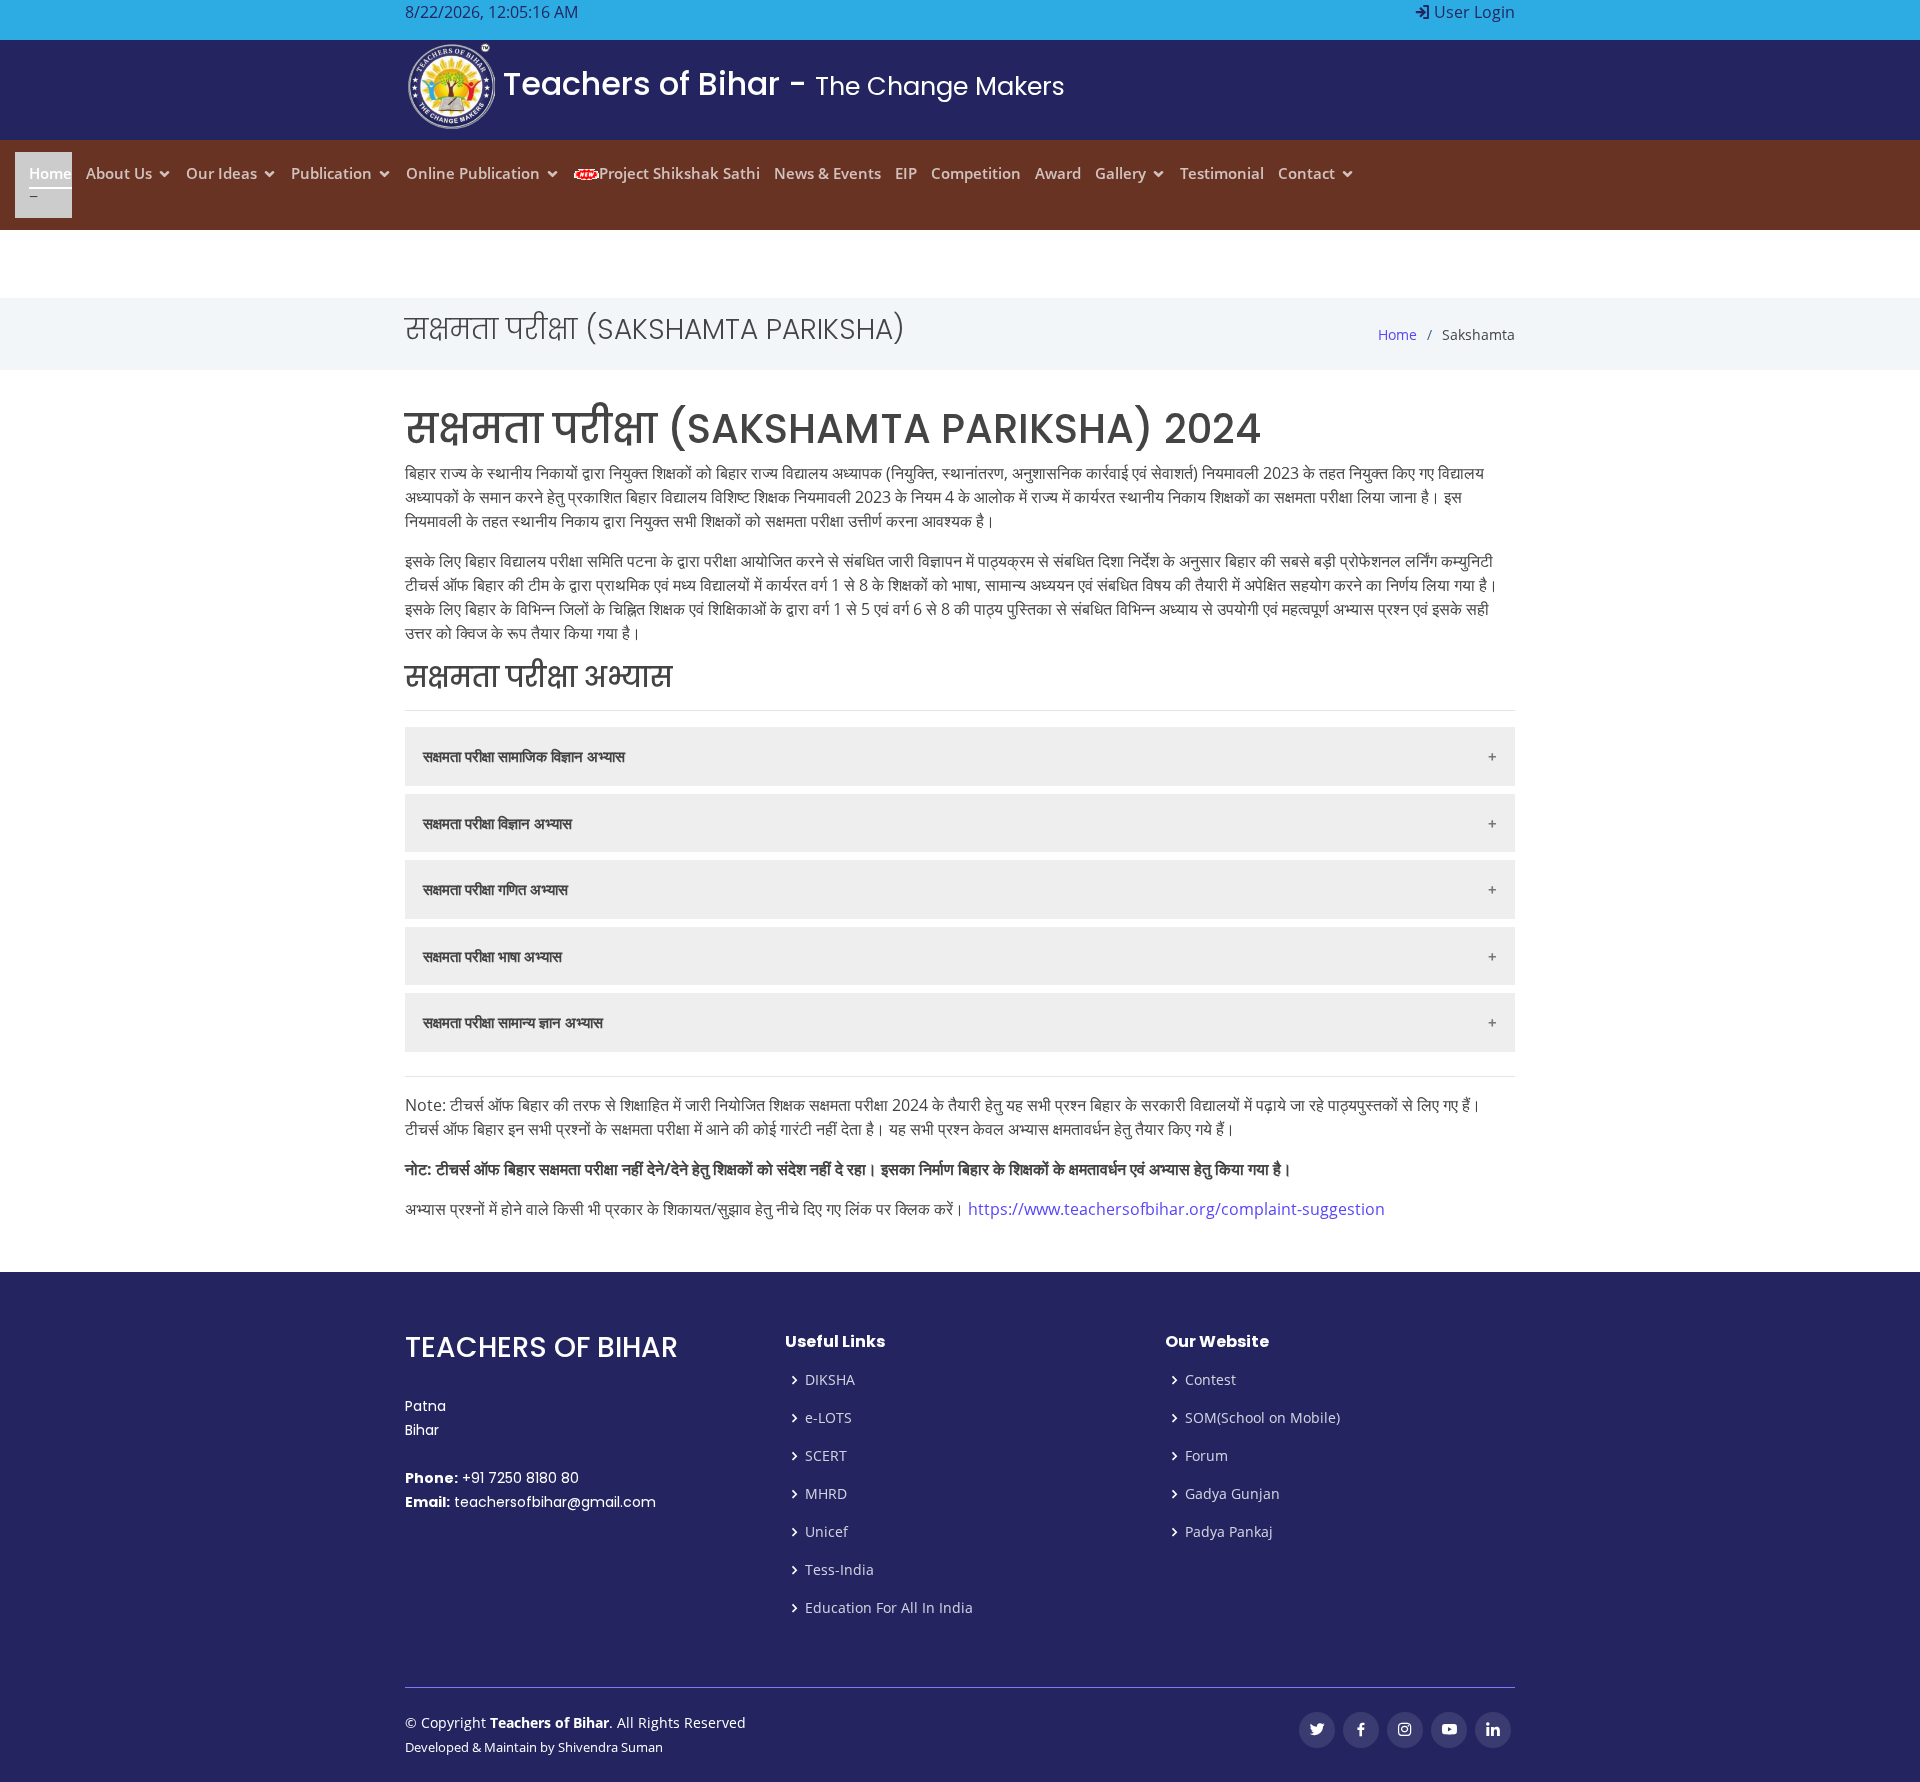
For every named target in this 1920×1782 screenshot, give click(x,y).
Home (50, 173)
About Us (119, 173)
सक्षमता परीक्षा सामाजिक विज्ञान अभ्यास (524, 756)
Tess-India (839, 1570)
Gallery (1120, 173)
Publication (331, 173)
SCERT (826, 1456)
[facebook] (1361, 1730)
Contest (1210, 1380)
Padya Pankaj (1229, 1532)
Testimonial (1222, 173)
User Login (1472, 12)
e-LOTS (828, 1418)
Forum (1206, 1456)
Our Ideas (221, 173)
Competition (976, 173)
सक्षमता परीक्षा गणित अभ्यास (495, 889)
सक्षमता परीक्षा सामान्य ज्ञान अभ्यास (513, 1022)
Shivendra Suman (610, 1747)
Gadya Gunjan (1232, 1494)
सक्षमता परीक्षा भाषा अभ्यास (492, 956)
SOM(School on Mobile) (1262, 1418)
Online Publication (473, 173)
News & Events (827, 173)
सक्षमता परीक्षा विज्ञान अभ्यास (497, 823)
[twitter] (1317, 1730)
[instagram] (1405, 1730)
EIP (906, 173)
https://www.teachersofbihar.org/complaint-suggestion (1176, 1209)
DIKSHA (830, 1380)
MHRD (826, 1494)
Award (1058, 173)
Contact (1306, 173)
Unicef (826, 1532)
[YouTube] (1449, 1730)
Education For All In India (889, 1608)
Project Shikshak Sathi (679, 173)
